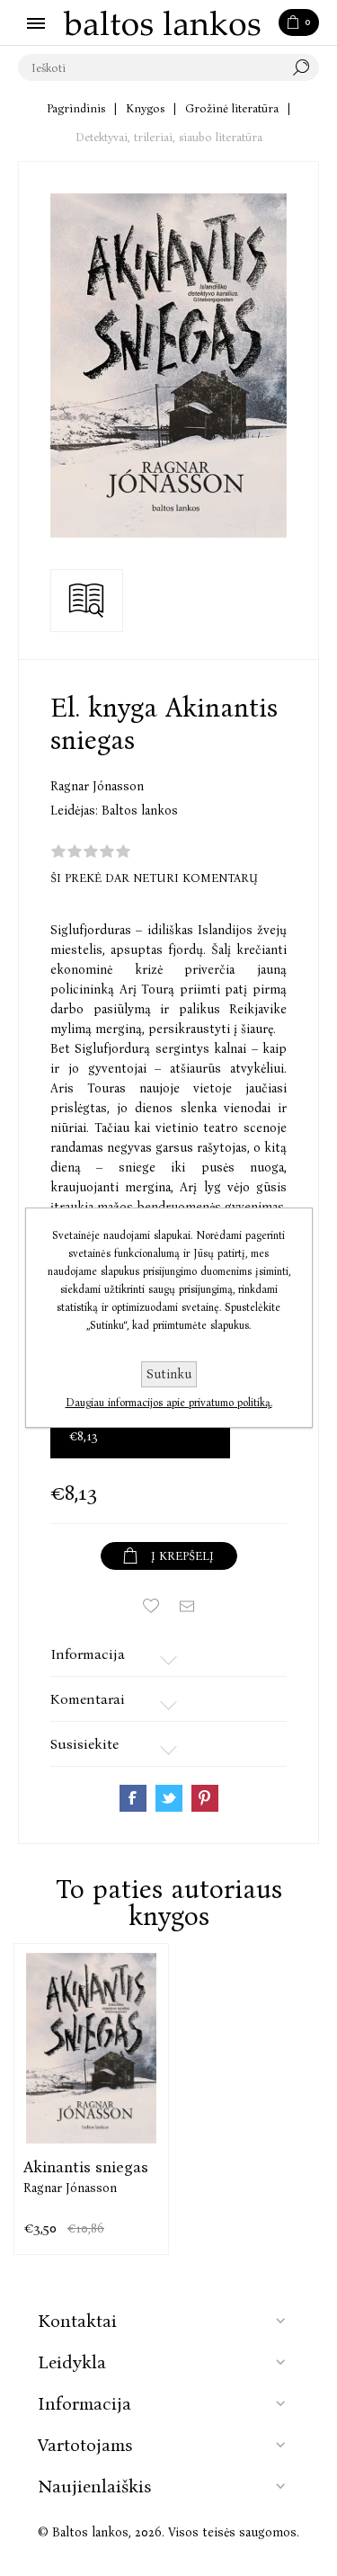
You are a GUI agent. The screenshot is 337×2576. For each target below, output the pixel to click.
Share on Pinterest (205, 1798)
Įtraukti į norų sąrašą (151, 1606)
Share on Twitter (169, 1798)
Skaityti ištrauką (87, 601)
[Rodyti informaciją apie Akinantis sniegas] (91, 2048)
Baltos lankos (140, 811)
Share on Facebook (133, 1798)
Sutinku (169, 1374)
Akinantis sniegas (86, 2167)
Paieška (306, 67)
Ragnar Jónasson (97, 786)
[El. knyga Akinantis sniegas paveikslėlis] (168, 365)
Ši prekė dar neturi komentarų (154, 878)
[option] (91, 2099)
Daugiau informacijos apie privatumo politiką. (169, 1403)
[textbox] (151, 67)
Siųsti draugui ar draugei (187, 1606)
